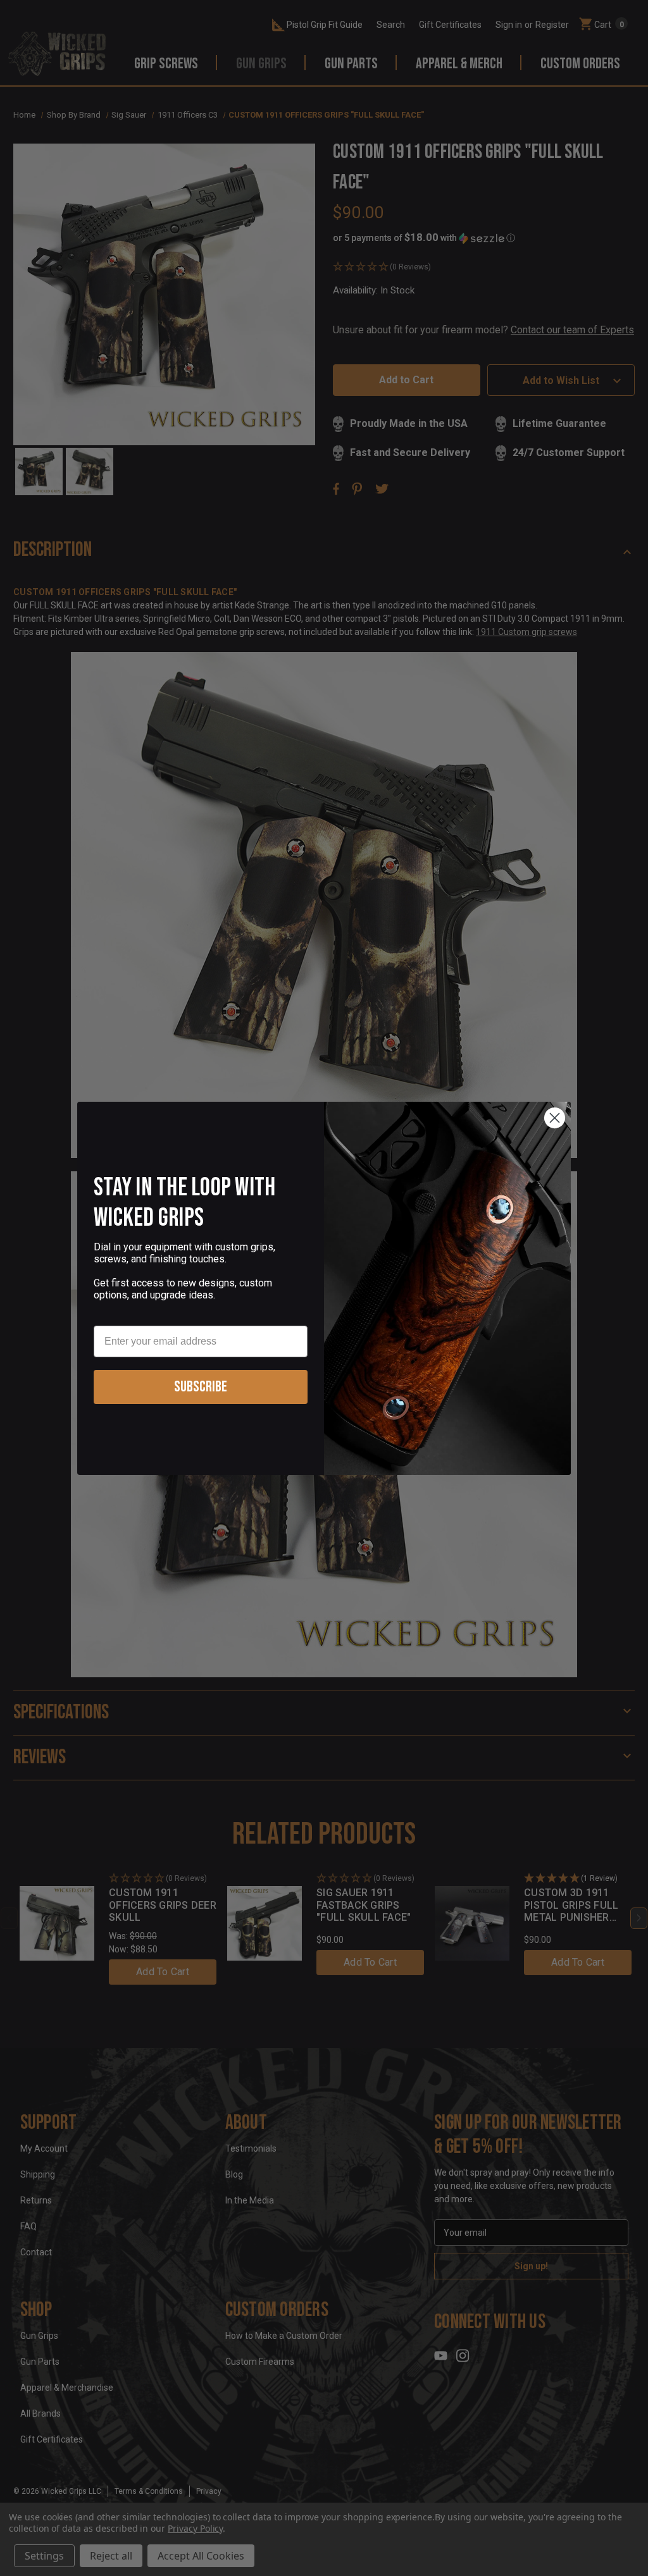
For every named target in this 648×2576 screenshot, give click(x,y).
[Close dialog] (555, 1118)
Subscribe (201, 1387)
